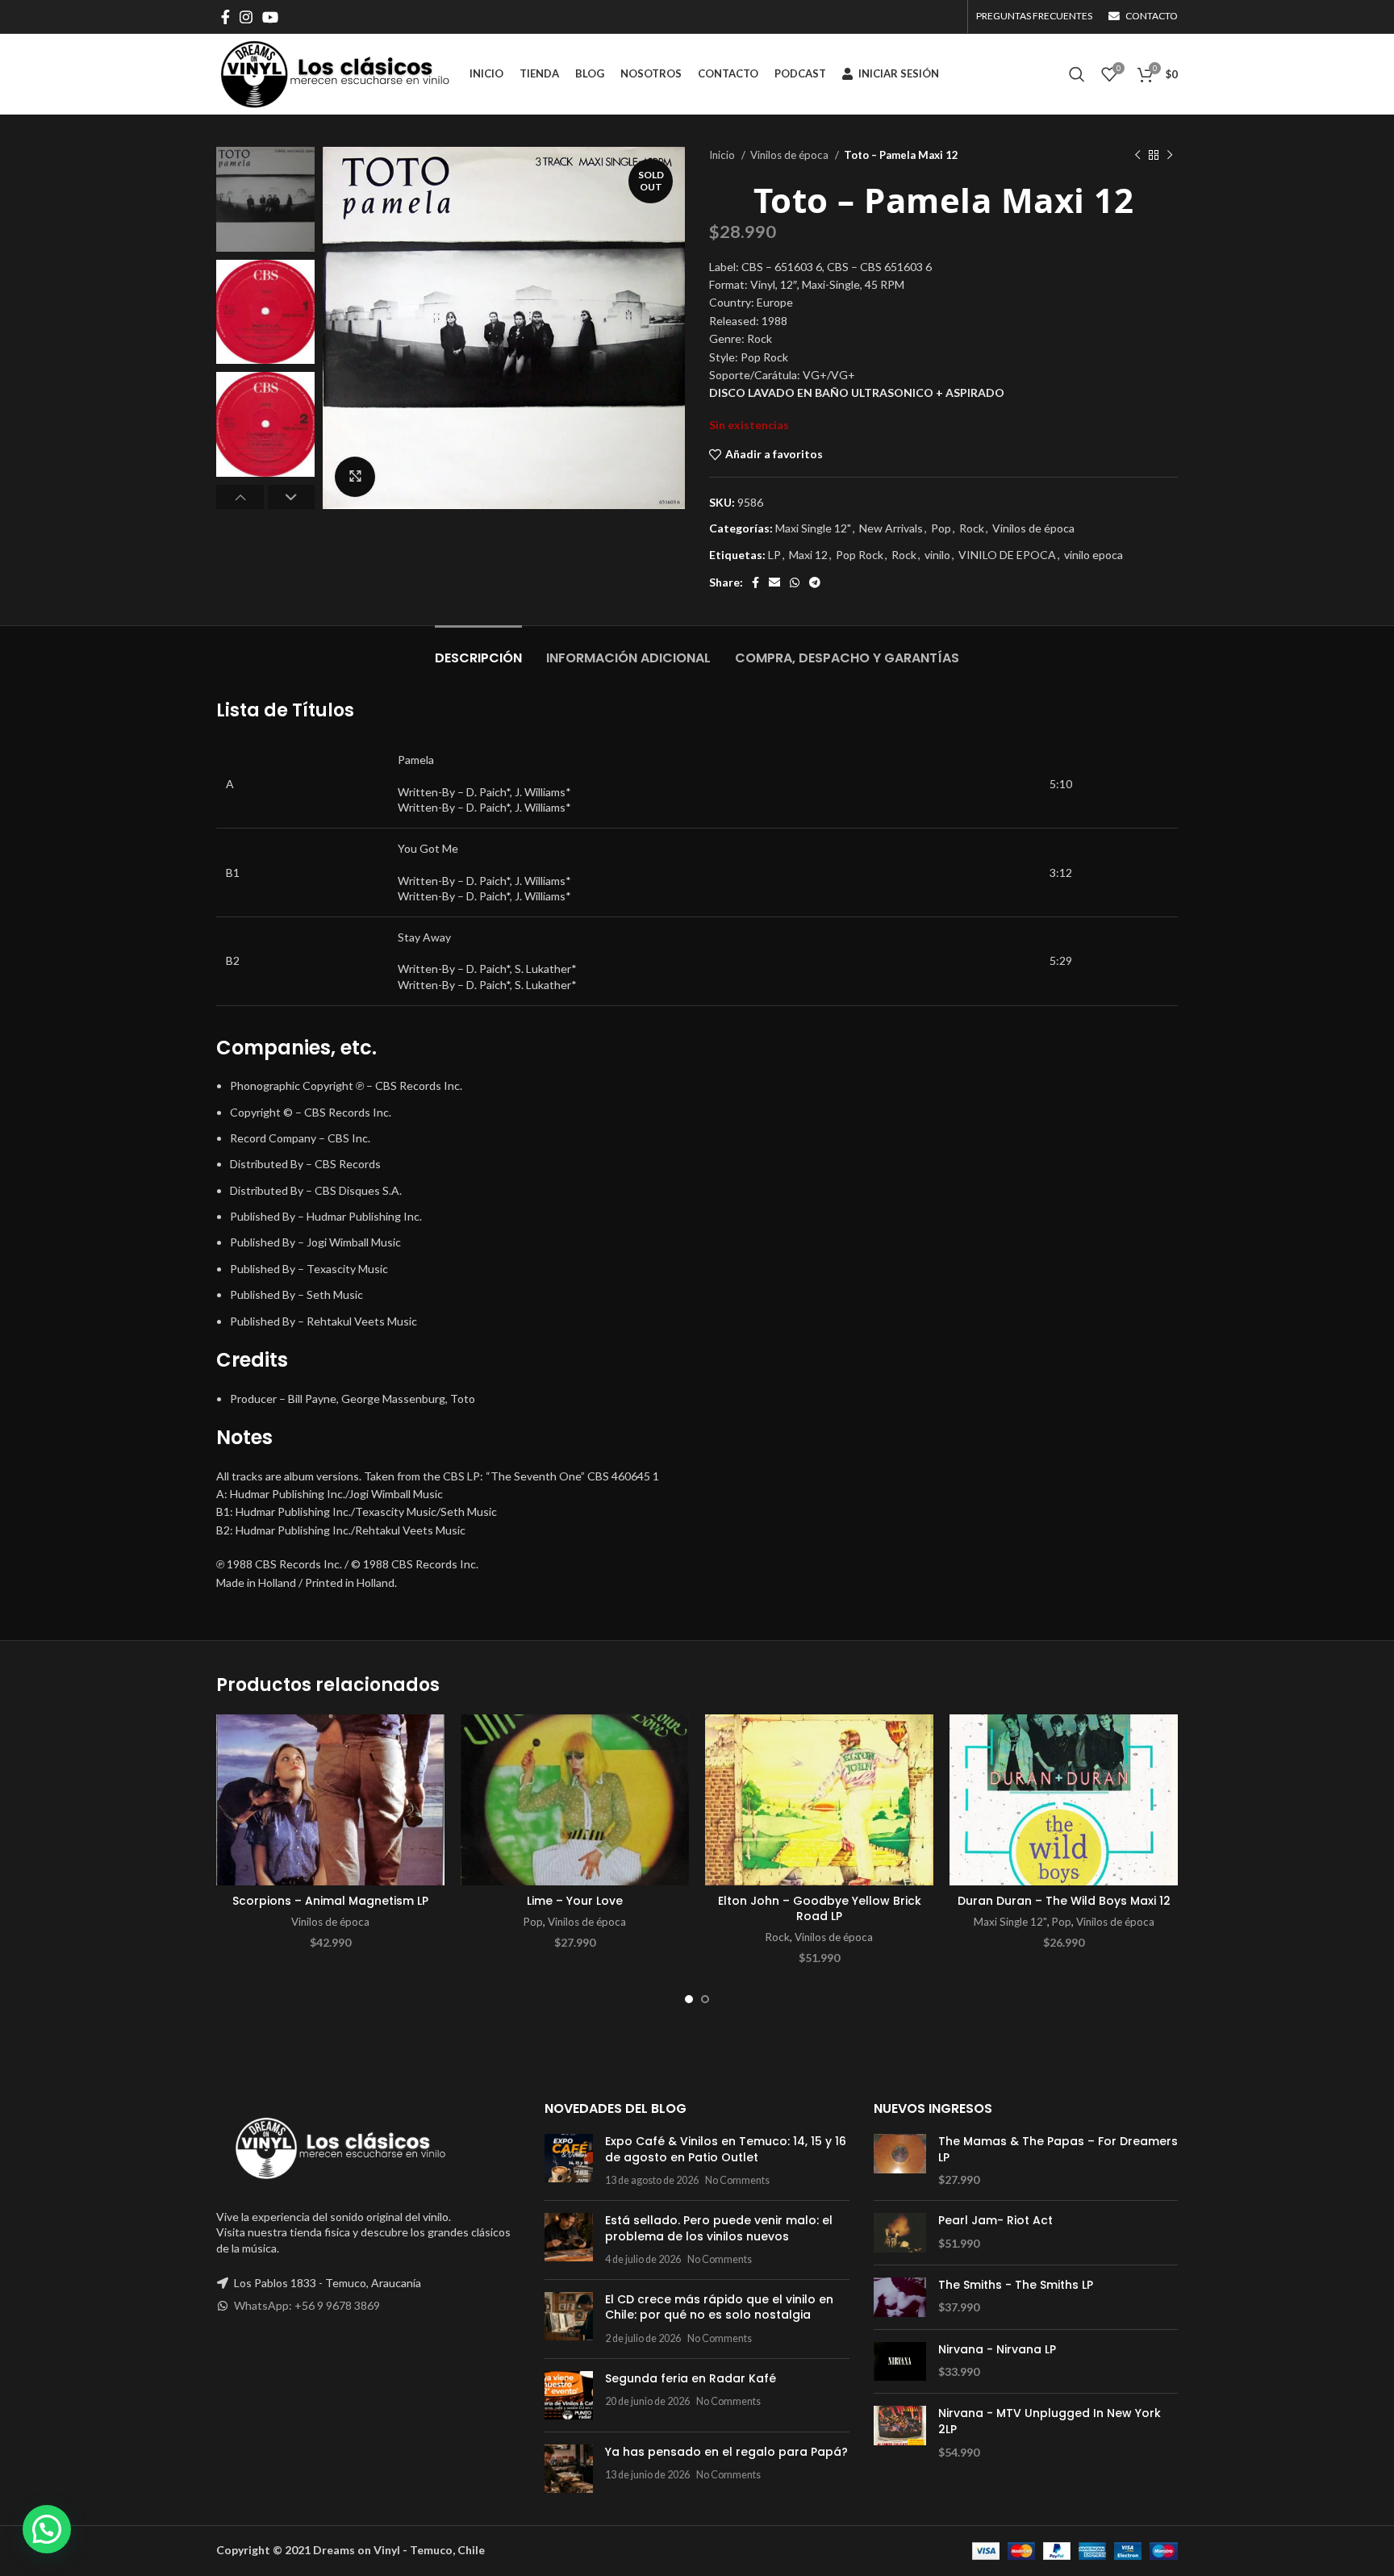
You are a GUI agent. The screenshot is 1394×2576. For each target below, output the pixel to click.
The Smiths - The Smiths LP (1016, 2285)
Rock (972, 528)
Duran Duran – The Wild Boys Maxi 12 (1064, 1901)
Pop (941, 528)
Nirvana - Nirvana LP (997, 2350)
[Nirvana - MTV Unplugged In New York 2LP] (900, 2433)
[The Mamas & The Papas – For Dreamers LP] (900, 2161)
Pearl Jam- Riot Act (995, 2221)
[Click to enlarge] (355, 477)
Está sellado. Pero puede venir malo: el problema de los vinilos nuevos (719, 2228)
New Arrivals (891, 528)
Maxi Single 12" (813, 528)
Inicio (723, 155)
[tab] (478, 650)
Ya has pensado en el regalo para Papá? (726, 2452)
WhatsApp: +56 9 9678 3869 (307, 2305)
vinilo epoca (1093, 555)
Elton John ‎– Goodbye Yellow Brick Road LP (820, 1909)
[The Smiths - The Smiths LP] (900, 2297)
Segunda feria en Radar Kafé (691, 2378)
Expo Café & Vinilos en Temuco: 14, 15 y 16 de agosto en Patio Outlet (726, 2149)
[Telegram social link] (815, 582)
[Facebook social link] (225, 17)
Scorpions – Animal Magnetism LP (330, 1901)
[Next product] (1170, 156)
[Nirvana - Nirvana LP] (900, 2362)
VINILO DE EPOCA (1007, 555)
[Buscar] (1077, 74)
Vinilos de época (791, 155)
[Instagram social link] (246, 17)
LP (774, 555)
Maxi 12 (808, 555)
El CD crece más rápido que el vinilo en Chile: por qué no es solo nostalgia (719, 2307)
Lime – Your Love (575, 1901)
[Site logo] (335, 73)
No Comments (737, 2180)
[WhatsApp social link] (795, 582)
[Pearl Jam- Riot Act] (900, 2233)
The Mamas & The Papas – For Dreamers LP (1058, 2150)
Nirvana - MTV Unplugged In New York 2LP (1050, 2422)
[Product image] (330, 1800)
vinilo (937, 555)
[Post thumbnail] (569, 2161)
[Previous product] (1137, 156)
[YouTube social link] (270, 17)
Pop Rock (860, 555)
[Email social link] (774, 582)
